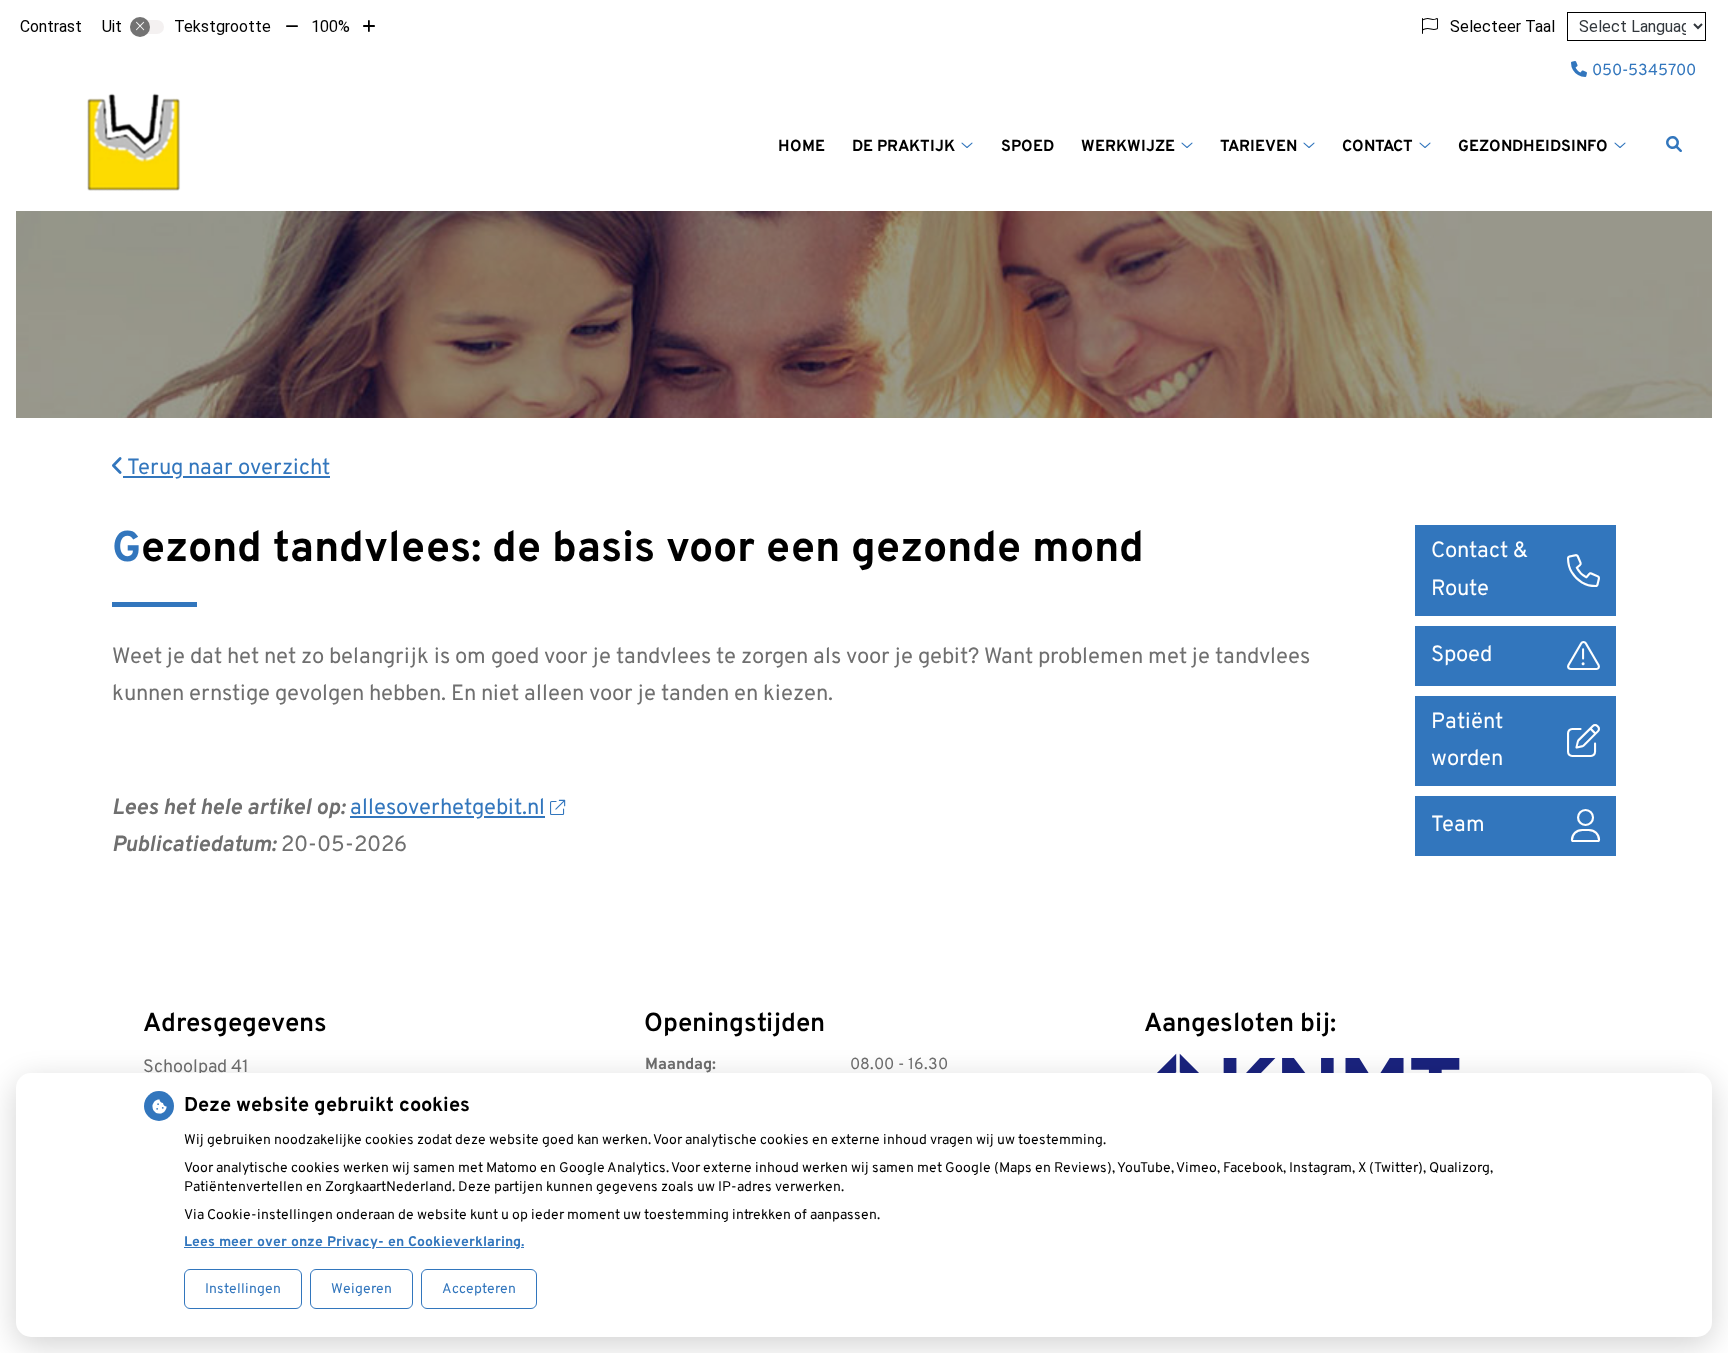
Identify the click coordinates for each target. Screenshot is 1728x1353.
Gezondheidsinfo (1533, 147)
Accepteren (479, 1289)
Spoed (1027, 147)
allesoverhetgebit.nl (447, 808)
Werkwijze (1128, 147)
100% (330, 26)
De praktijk (903, 147)
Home (801, 147)
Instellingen (243, 1289)
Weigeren (361, 1289)
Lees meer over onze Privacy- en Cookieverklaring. (354, 1242)
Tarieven (1258, 147)
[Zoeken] (1674, 144)
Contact (1377, 147)
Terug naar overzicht (226, 468)
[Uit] (147, 27)
